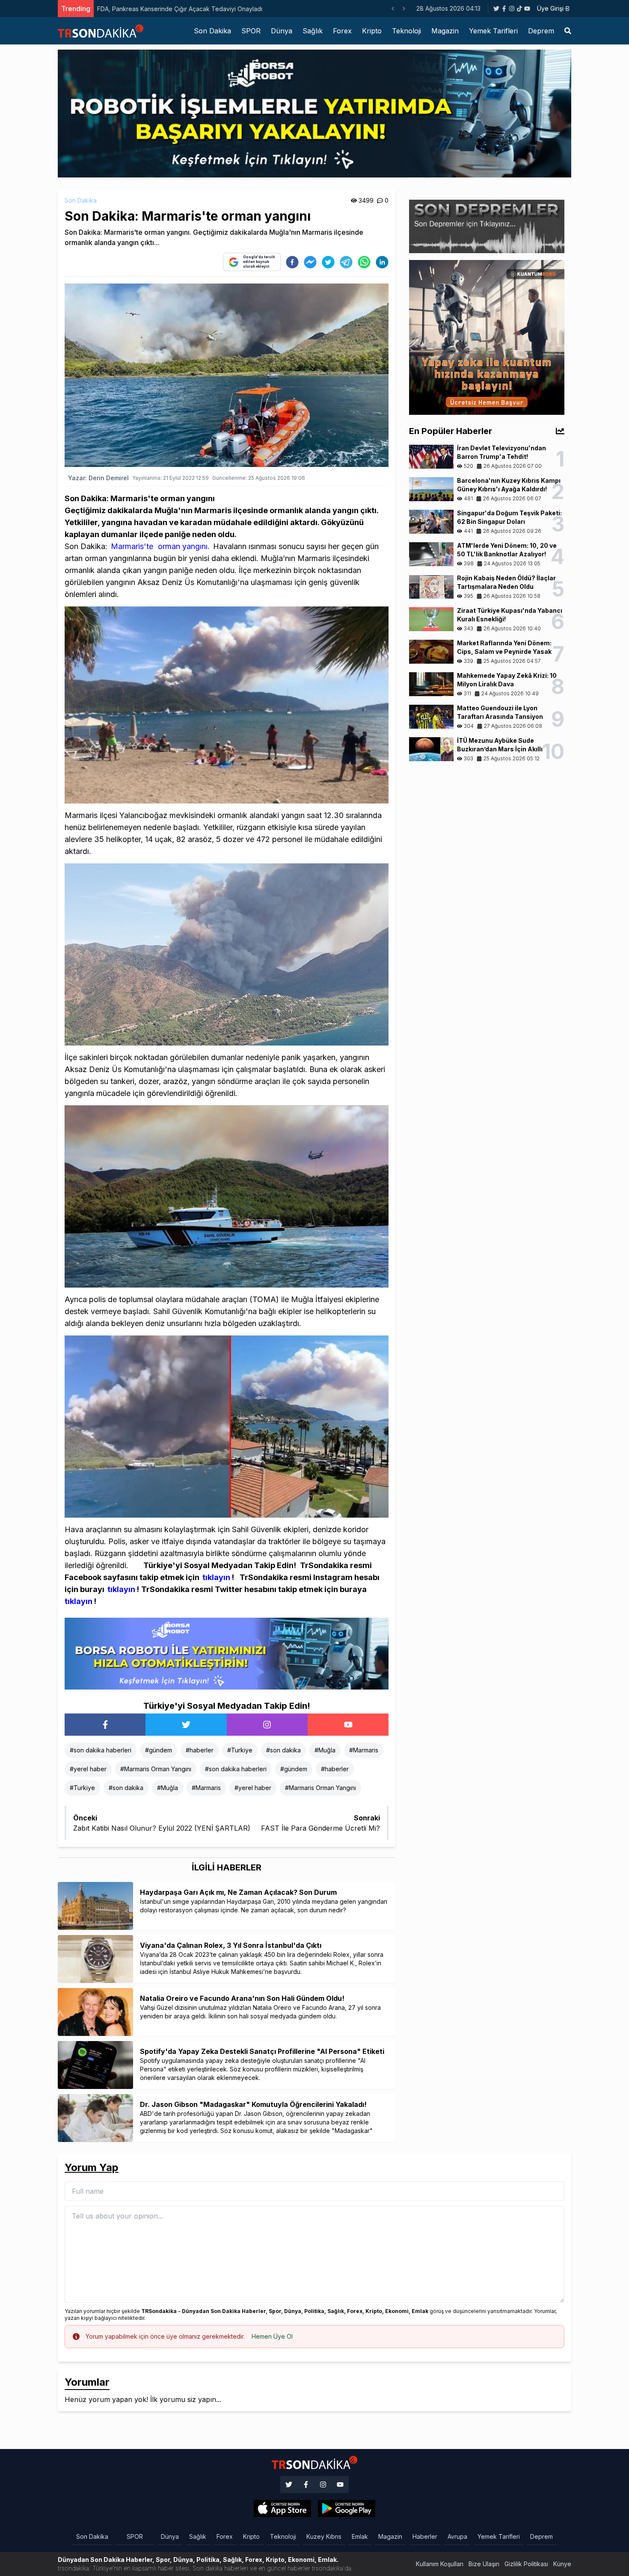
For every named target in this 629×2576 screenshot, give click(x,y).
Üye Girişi (550, 8)
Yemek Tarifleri (493, 31)
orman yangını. (184, 546)
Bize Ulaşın (484, 2564)
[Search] (568, 31)
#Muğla (325, 1750)
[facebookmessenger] (310, 262)
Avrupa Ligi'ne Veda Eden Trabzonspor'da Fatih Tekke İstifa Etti (188, 9)
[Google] (282, 2508)
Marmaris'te (132, 546)
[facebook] (292, 262)
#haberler (200, 1750)
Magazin (445, 31)
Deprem (541, 31)
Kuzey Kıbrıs (324, 2536)
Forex (342, 31)
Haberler (425, 2536)
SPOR (251, 31)
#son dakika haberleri (101, 1750)
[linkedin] (382, 262)
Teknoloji (406, 31)
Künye (562, 2564)
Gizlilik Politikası (526, 2564)
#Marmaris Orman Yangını (156, 1769)
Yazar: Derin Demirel (98, 478)
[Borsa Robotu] (227, 1653)
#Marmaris (364, 1750)
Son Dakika (212, 31)
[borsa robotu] (314, 113)
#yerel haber (88, 1769)
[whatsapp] (364, 262)
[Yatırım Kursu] (487, 337)
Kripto (372, 31)
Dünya (282, 31)
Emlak (360, 2536)
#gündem (159, 1750)
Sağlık (313, 31)
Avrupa (457, 2536)
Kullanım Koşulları (440, 2564)
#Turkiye (240, 1750)
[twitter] (328, 262)
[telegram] (346, 262)
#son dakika (283, 1750)
